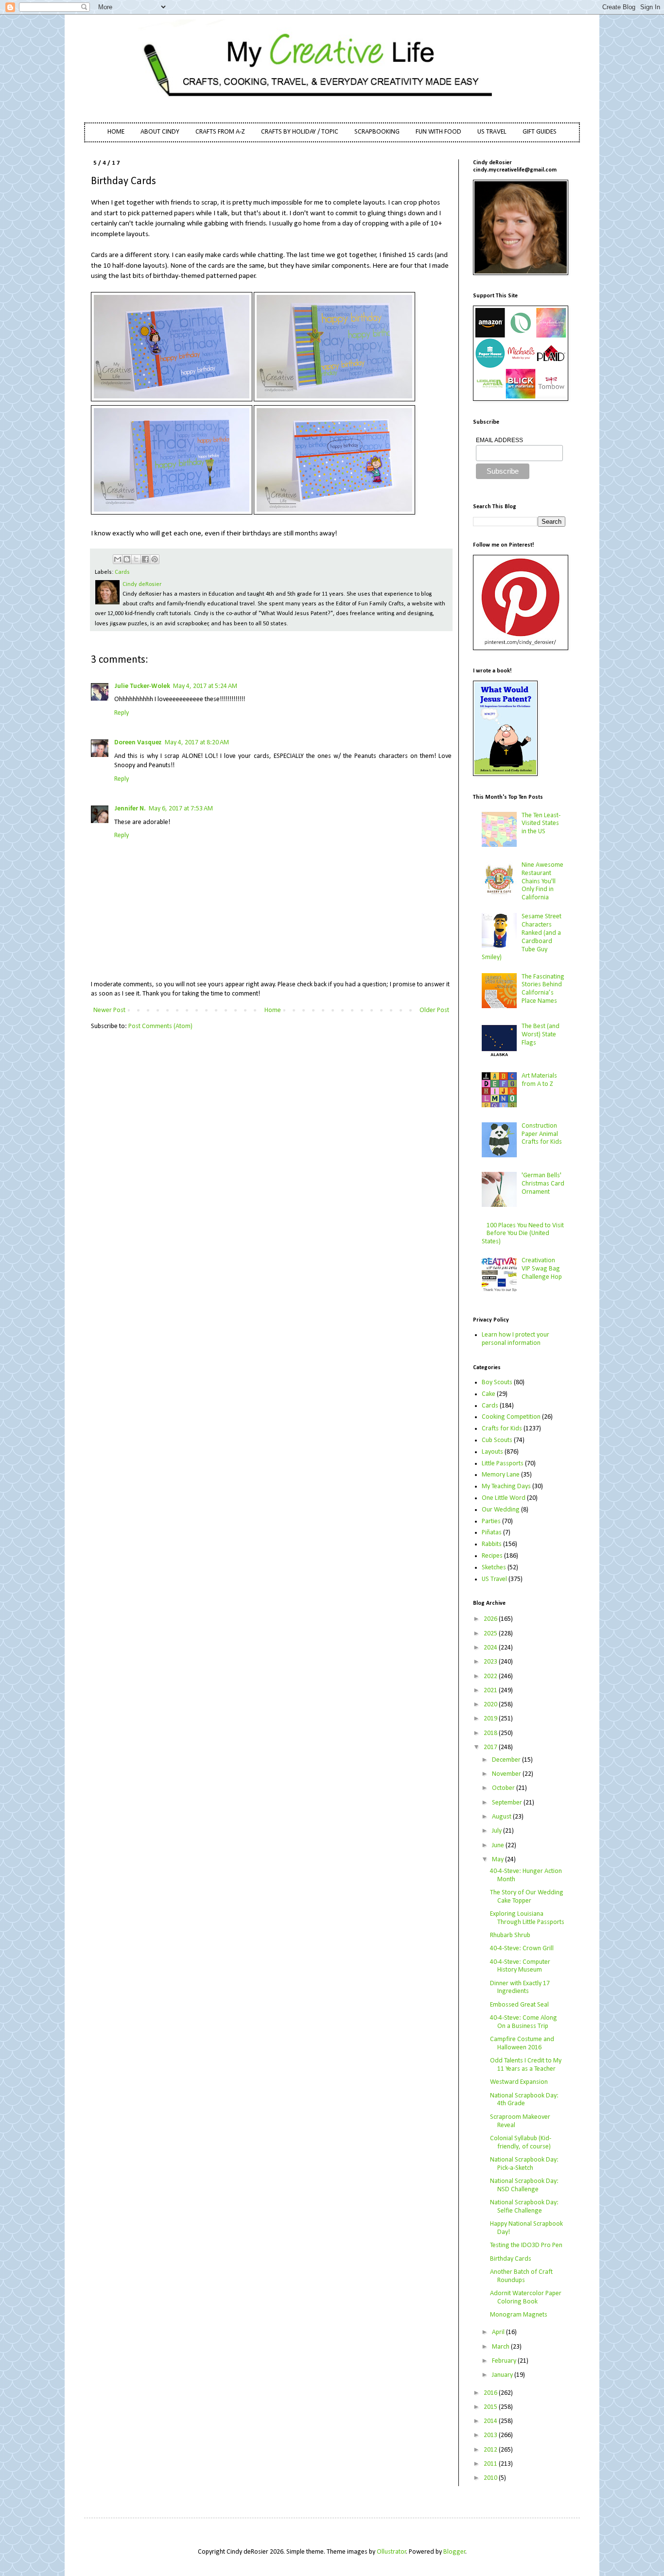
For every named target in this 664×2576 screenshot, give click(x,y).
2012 (491, 2450)
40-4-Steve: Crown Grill (522, 1949)
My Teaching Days (506, 1486)
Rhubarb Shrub (510, 1935)
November (507, 1774)
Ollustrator (392, 2552)
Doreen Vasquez (138, 743)
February (505, 2361)
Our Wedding (501, 1510)
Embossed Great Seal (519, 2005)
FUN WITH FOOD (438, 132)
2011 (491, 2464)
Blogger (454, 2552)
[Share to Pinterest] (155, 559)
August (502, 1817)
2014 (491, 2421)
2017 (491, 1747)
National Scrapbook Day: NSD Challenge (524, 2185)
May (498, 1860)
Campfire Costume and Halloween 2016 (522, 2044)
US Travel (494, 1579)
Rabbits (492, 1544)
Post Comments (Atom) (160, 1026)
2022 (491, 1676)
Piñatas (492, 1533)
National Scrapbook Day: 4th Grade (524, 2100)
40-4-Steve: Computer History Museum (520, 1966)
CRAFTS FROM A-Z (220, 132)
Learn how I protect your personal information (515, 1339)
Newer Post (109, 1010)
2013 (491, 2435)
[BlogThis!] (127, 559)
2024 (491, 1648)
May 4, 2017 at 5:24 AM (205, 686)
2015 (491, 2407)
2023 (491, 1662)
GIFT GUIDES (540, 132)
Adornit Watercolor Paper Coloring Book (526, 2298)
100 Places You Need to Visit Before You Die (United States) (523, 1234)
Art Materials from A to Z (539, 1080)
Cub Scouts (497, 1440)
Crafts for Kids (502, 1429)
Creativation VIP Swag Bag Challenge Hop (542, 1269)
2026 (491, 1619)
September (508, 1803)
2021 (491, 1691)
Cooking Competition (511, 1417)
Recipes (492, 1556)
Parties (491, 1521)
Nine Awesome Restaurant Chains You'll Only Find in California (542, 881)
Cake (489, 1394)
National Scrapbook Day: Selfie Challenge (524, 2207)
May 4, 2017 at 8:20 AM (197, 743)
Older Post (434, 1010)
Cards (122, 572)
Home (273, 1010)
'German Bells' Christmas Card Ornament (543, 1184)
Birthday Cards (511, 2259)
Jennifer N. (130, 809)
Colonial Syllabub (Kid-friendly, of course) (521, 2143)
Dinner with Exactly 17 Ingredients (520, 1988)
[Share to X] (136, 559)
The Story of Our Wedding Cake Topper (527, 1897)
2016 (491, 2393)
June (499, 1846)
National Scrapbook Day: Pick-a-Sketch (524, 2164)
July (498, 1831)
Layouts (492, 1452)
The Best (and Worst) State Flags (541, 1035)
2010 (491, 2478)
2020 (491, 1705)
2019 (491, 1719)
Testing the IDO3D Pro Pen (526, 2245)
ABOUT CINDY (160, 132)
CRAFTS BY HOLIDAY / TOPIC (300, 132)
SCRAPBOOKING (377, 132)
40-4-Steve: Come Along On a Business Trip (524, 2022)
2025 (491, 1634)
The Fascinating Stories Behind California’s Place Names (543, 989)
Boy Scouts (497, 1382)
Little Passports (503, 1464)
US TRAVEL (492, 132)
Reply (122, 713)
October (504, 1788)
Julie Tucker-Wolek (142, 686)
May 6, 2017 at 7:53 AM (181, 809)
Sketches (494, 1568)
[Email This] (118, 559)
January (503, 2375)
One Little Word (504, 1498)
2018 (491, 1733)
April (499, 2332)
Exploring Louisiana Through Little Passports (527, 1918)
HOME (116, 132)
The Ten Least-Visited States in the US (541, 824)
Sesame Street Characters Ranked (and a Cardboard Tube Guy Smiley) (522, 937)
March (501, 2347)
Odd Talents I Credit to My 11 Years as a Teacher (526, 2065)
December (507, 1760)
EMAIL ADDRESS (499, 440)
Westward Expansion (519, 2082)
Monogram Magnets (519, 2315)
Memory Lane (501, 1475)
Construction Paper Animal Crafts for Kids (542, 1134)
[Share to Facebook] (145, 559)
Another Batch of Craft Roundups (521, 2276)
